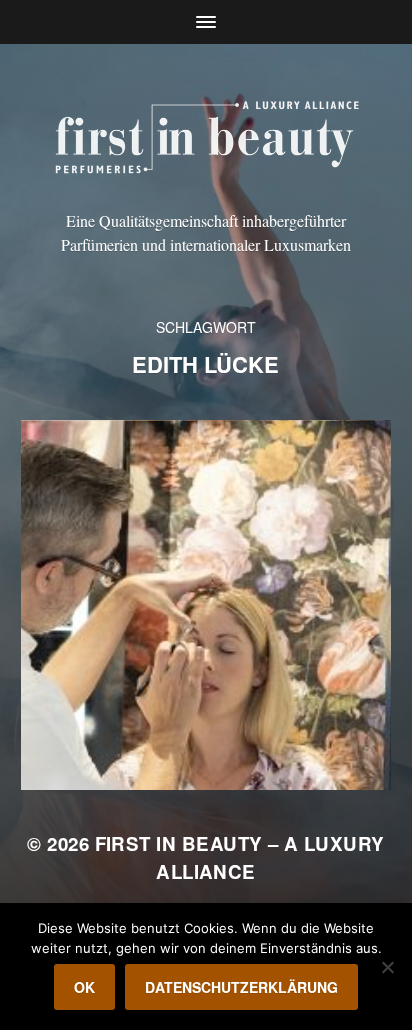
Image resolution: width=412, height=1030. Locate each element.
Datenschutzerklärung (241, 987)
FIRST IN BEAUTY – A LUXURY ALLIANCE (240, 857)
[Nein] (387, 967)
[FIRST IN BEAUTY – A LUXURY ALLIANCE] (206, 134)
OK (84, 987)
